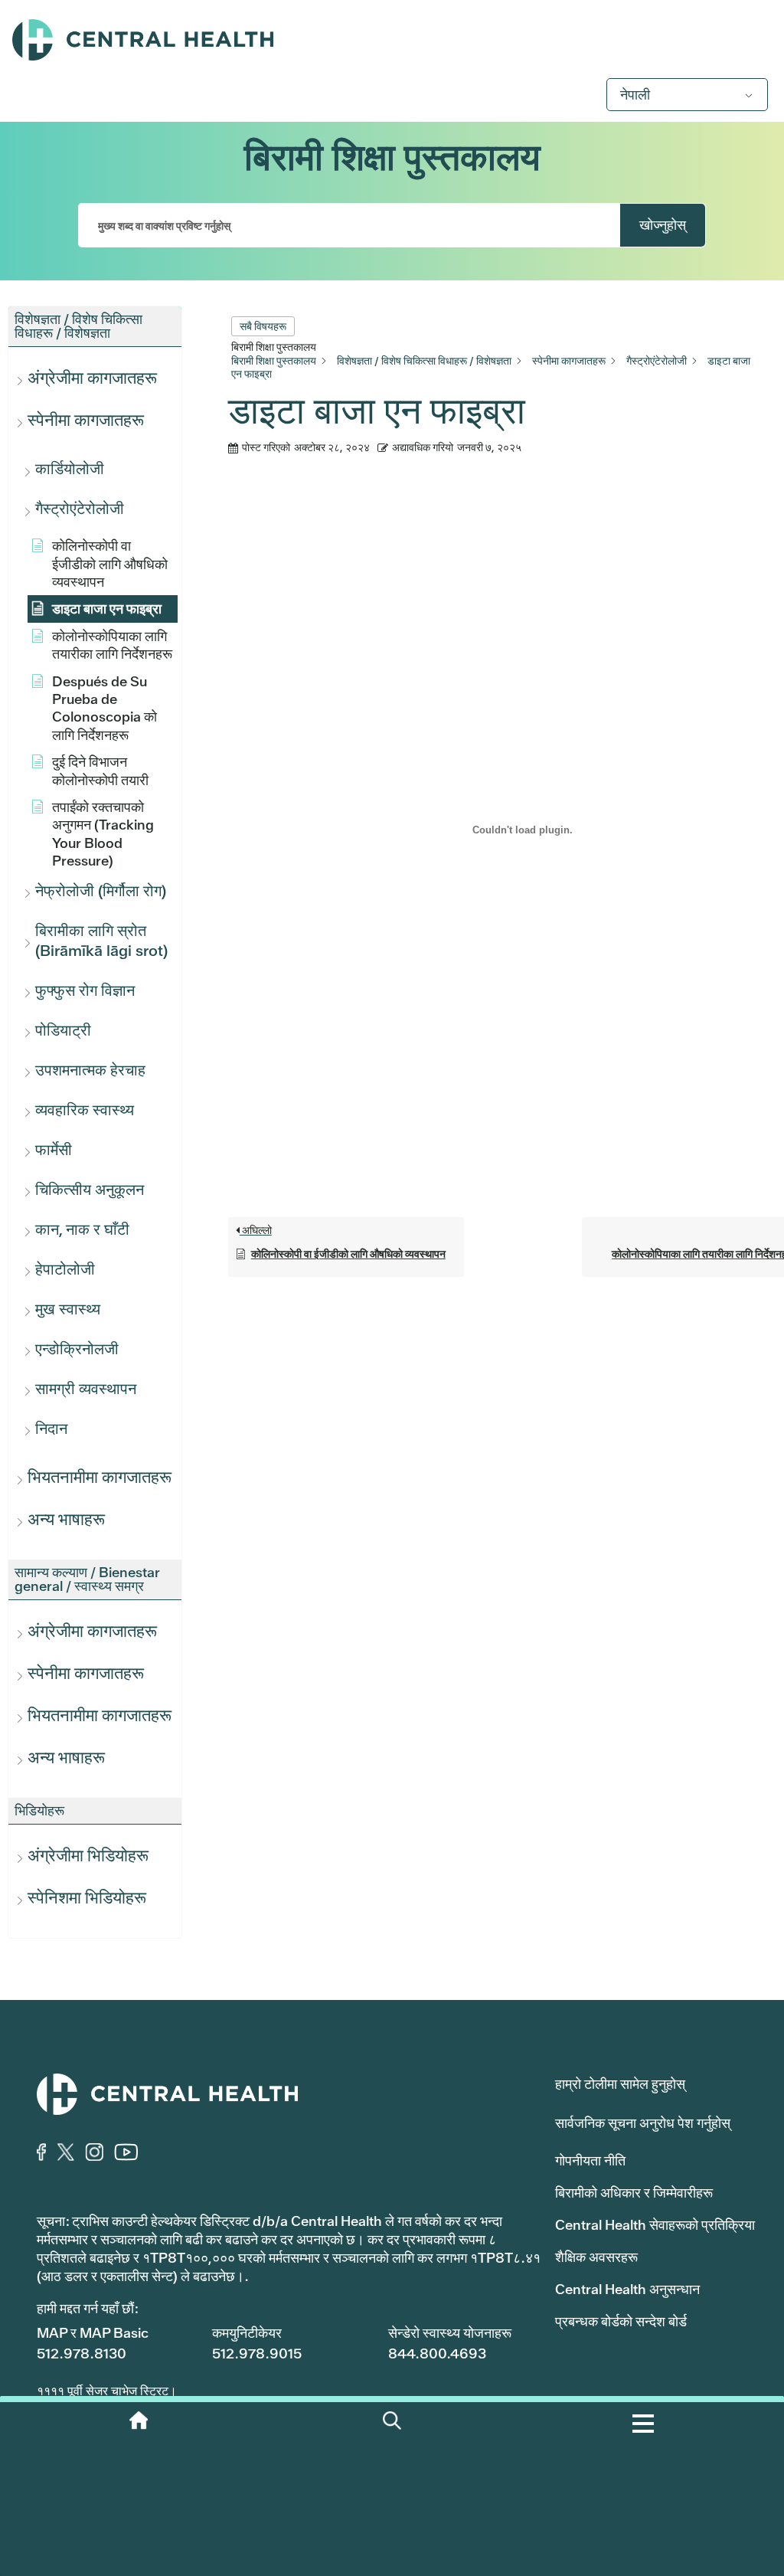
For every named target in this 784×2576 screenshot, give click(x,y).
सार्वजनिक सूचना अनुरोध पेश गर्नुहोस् (643, 2123)
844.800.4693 (437, 2353)
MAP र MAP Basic (93, 2333)
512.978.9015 (257, 2353)
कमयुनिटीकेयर (247, 2333)
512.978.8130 (82, 2353)
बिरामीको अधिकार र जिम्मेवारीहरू (634, 2193)
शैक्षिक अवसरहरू (596, 2257)
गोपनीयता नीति (590, 2160)
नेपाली (635, 95)
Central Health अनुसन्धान (627, 2289)
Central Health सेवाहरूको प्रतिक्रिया (655, 2225)
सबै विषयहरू (263, 326)
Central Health (392, 40)
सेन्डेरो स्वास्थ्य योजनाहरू (450, 2333)
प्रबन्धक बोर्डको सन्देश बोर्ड (621, 2321)
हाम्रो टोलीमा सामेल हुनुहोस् (620, 2084)
